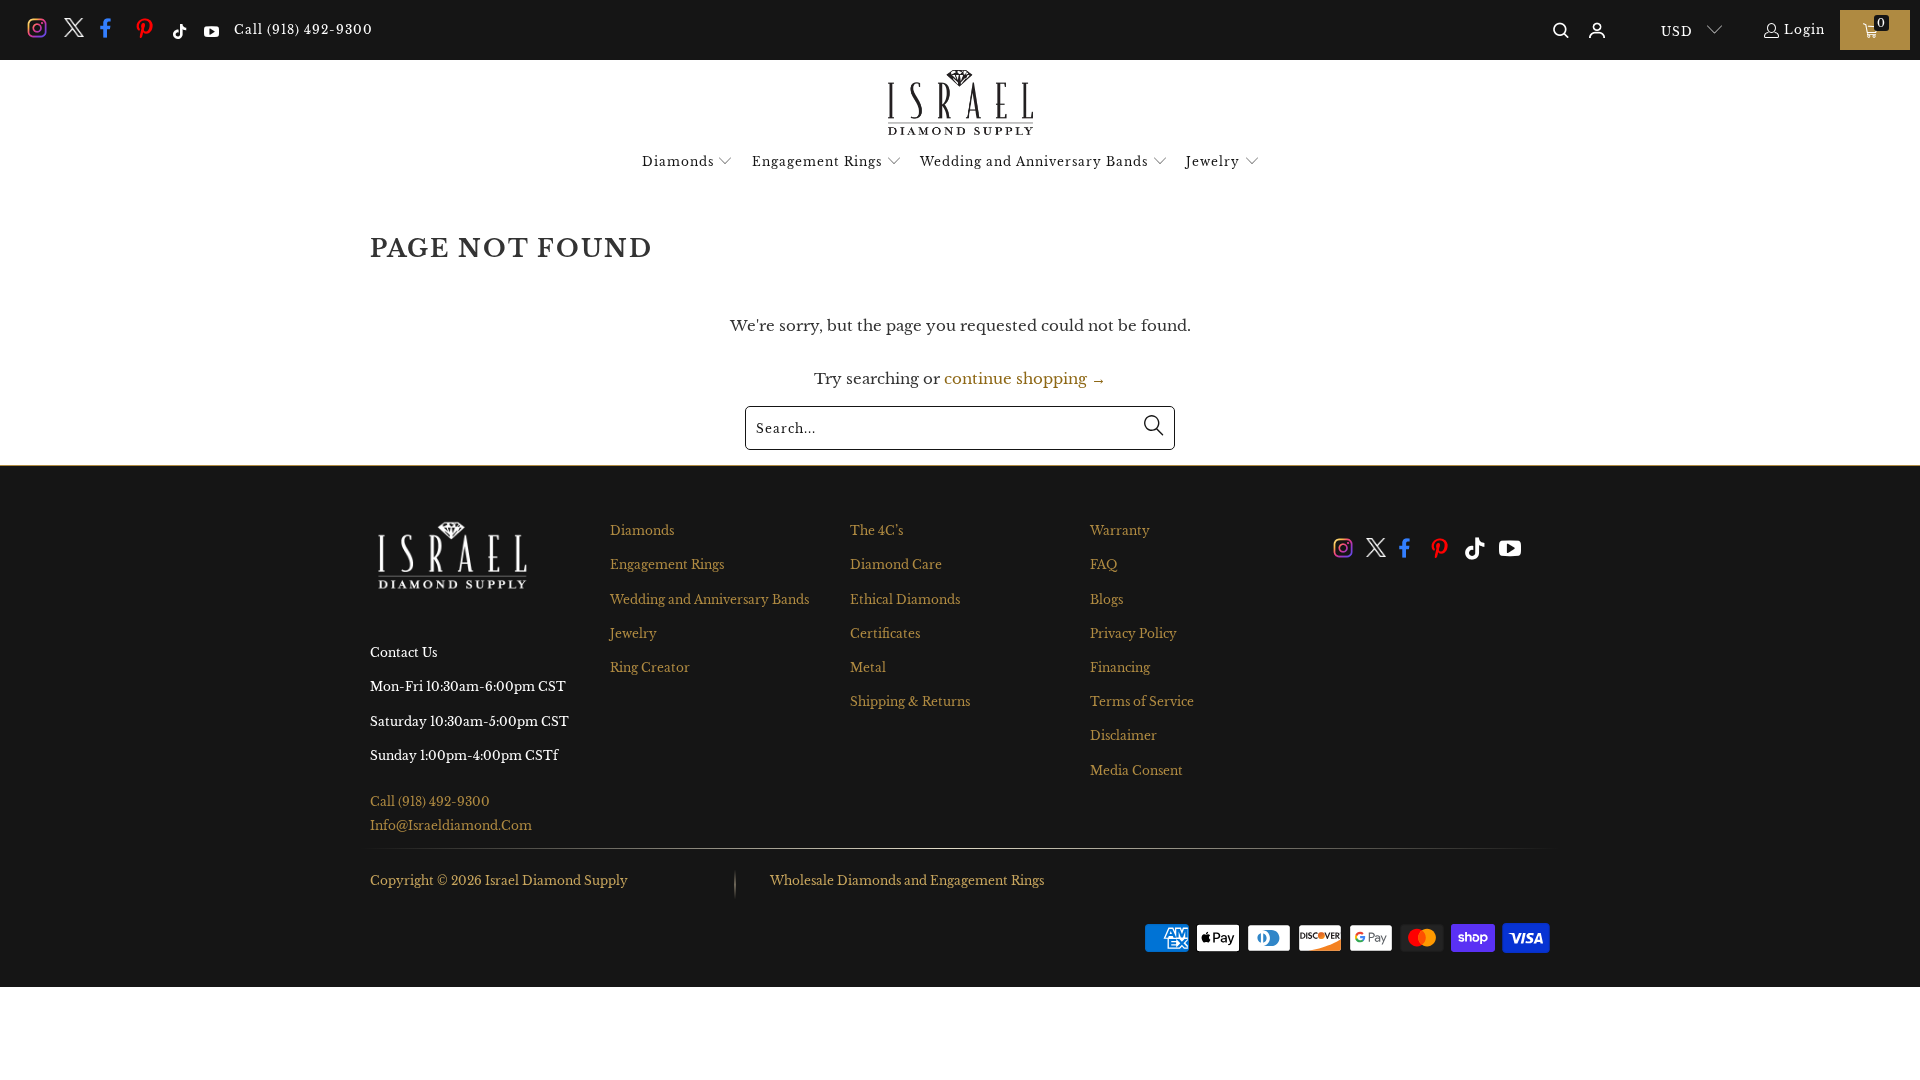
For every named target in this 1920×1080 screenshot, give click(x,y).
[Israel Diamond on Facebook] (109, 29)
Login (1804, 29)
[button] (688, 162)
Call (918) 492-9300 (303, 29)
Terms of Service (1142, 701)
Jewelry (633, 633)
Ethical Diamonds (905, 599)
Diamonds (642, 530)
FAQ (1103, 564)
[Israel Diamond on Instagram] (36, 29)
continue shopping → (1025, 378)
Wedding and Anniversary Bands (709, 599)
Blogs (1106, 599)
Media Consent (1136, 770)
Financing (1120, 667)
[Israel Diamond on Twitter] (72, 29)
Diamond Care (896, 564)
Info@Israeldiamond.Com (451, 825)
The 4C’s (876, 530)
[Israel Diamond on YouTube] (209, 29)
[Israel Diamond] (960, 104)
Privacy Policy (1133, 633)
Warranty (1120, 530)
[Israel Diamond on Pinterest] (145, 29)
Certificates (885, 633)
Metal (868, 667)
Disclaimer (1123, 735)
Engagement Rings (667, 564)
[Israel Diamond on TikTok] (178, 29)
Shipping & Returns (910, 701)
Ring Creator (650, 667)
